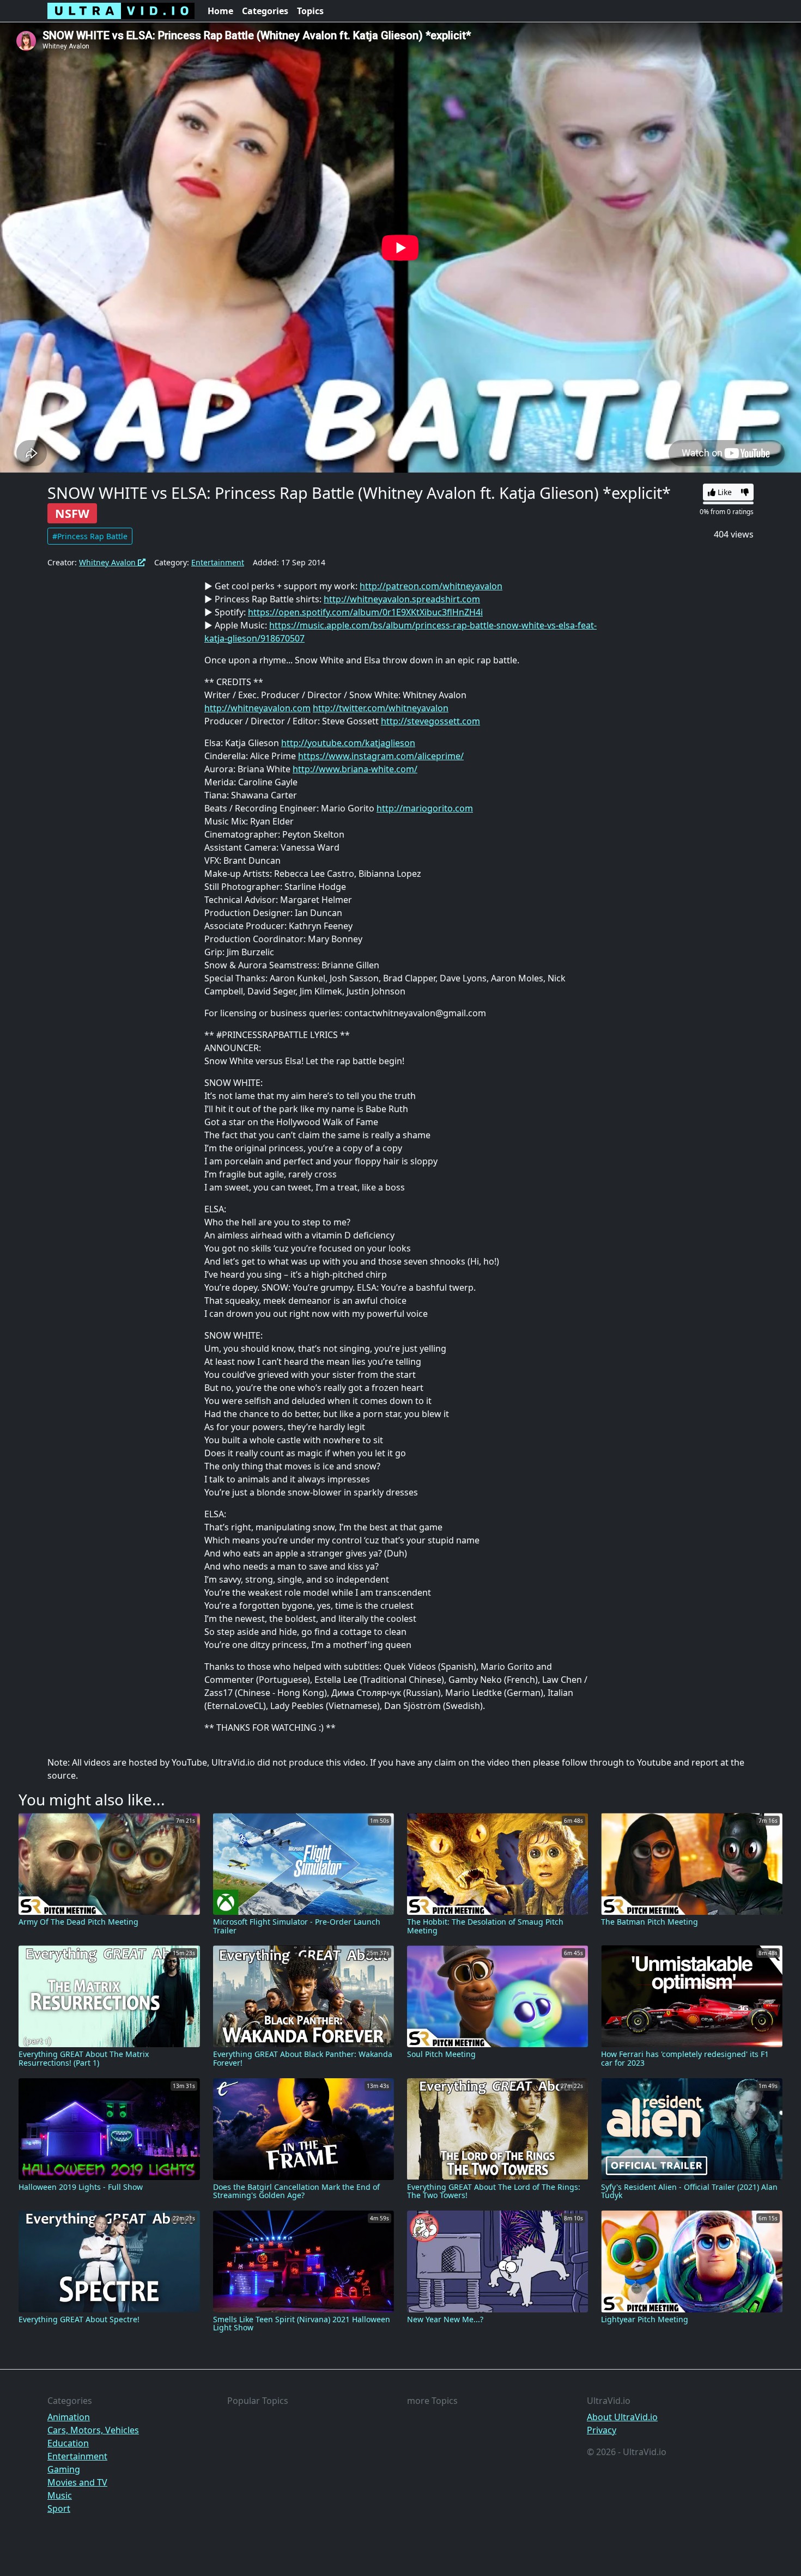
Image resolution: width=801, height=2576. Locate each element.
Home (220, 11)
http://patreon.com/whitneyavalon (431, 586)
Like (724, 492)
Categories (265, 11)
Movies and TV (77, 2482)
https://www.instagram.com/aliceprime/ (381, 756)
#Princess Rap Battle (90, 536)
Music (60, 2495)
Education (68, 2443)
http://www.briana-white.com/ (355, 769)
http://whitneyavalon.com (257, 708)
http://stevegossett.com (430, 721)
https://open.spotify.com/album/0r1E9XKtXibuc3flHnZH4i (365, 612)
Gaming (64, 2469)
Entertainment (218, 562)
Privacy (602, 2430)
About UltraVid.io (622, 2417)
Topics (310, 11)
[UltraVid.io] (121, 11)
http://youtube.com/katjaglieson (348, 743)
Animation (69, 2417)
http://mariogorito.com (425, 808)
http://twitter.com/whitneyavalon (381, 708)
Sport (59, 2508)
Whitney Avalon (108, 562)
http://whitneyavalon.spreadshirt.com (402, 599)
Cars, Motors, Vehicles (93, 2430)
